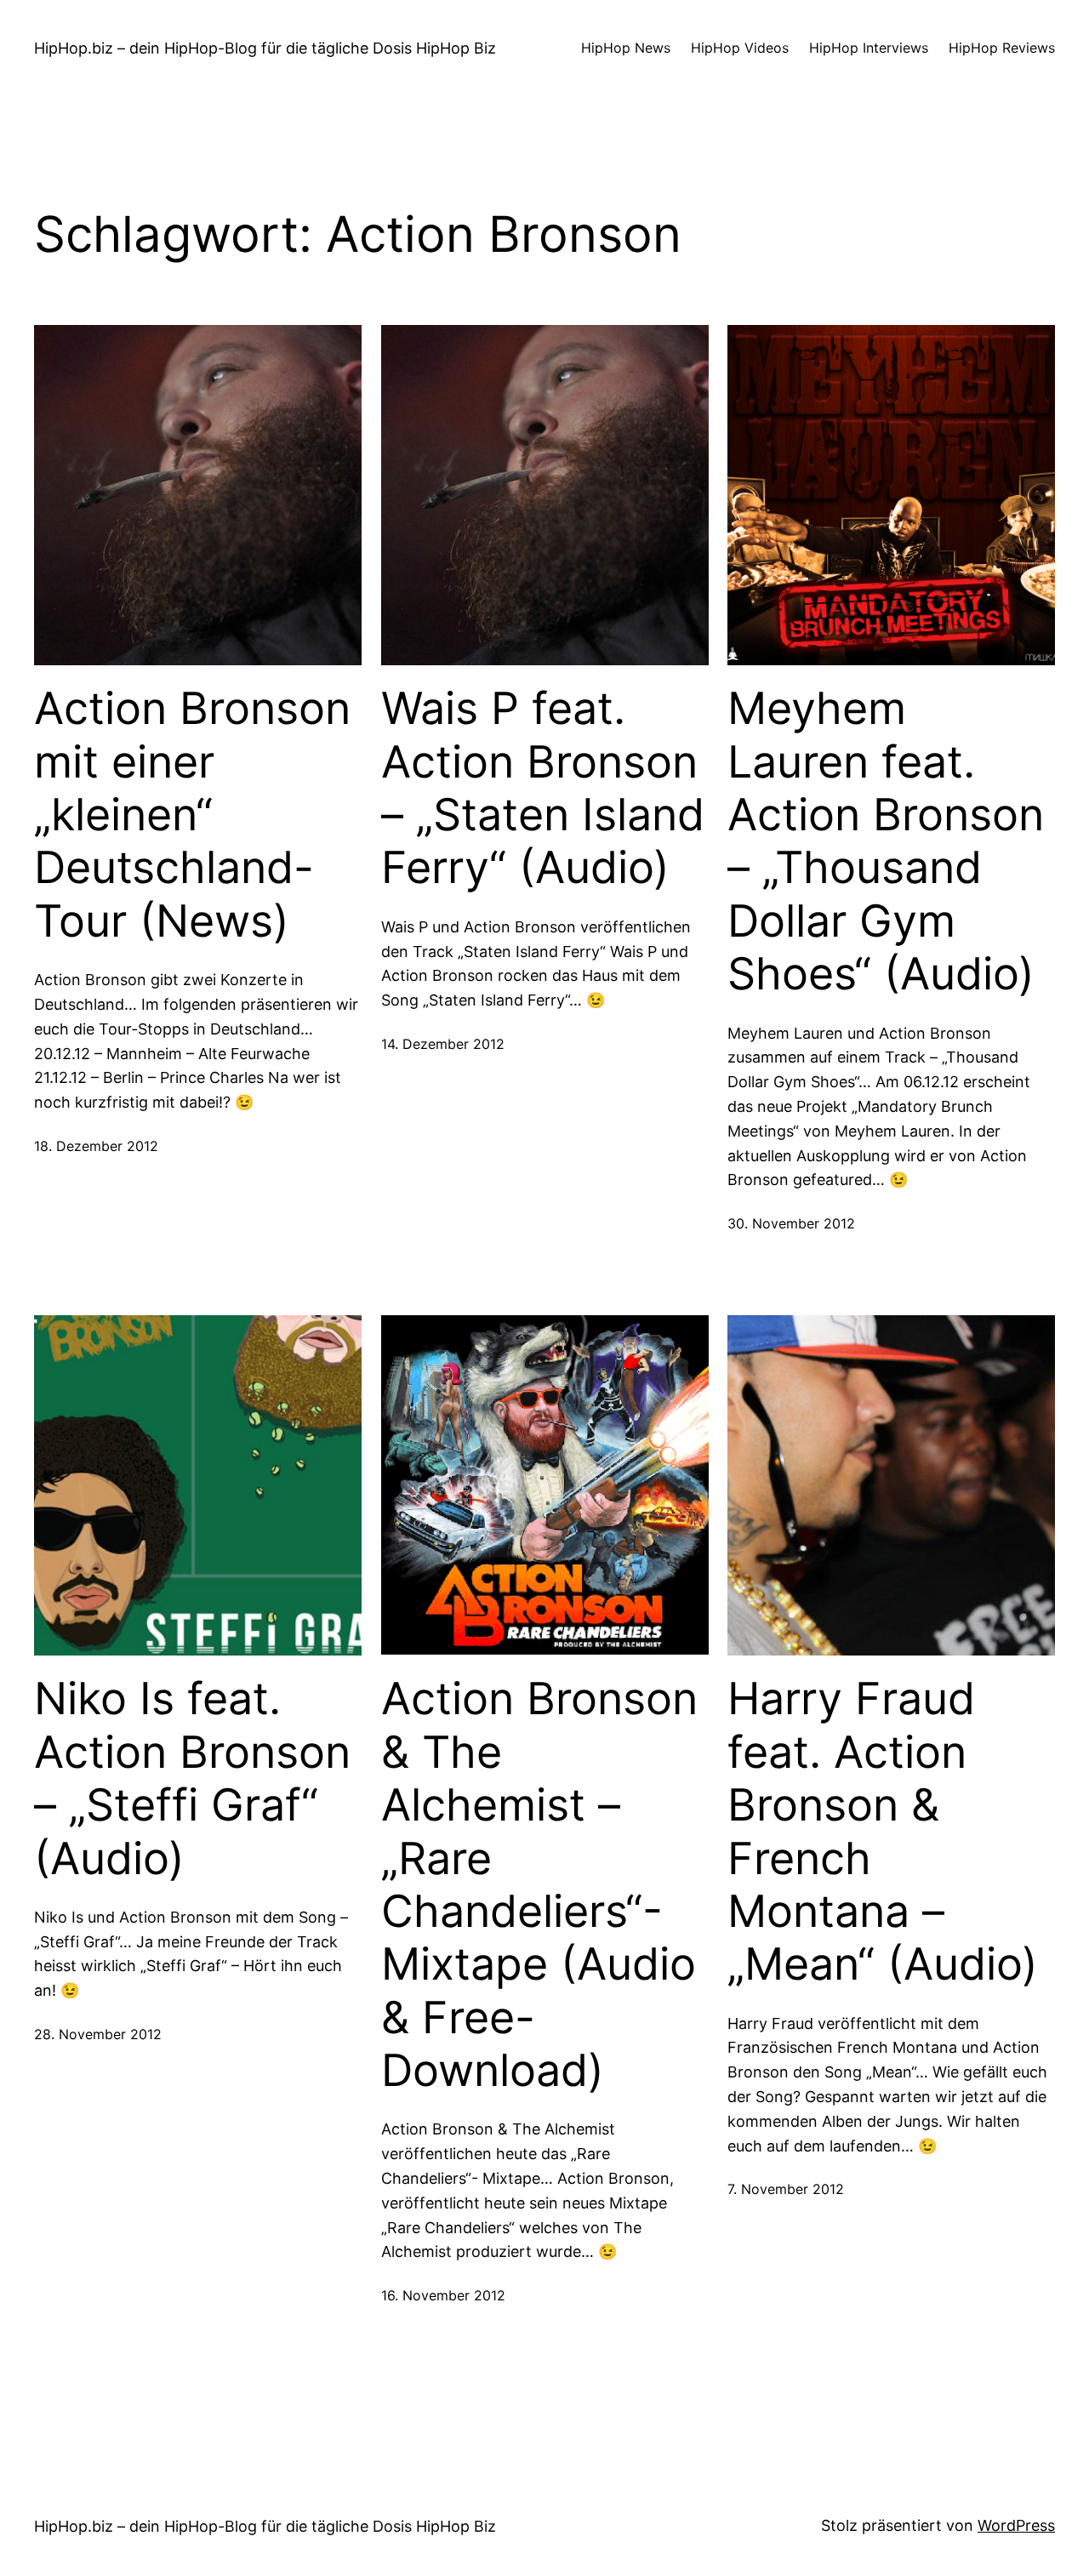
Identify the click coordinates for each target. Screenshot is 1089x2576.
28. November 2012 (98, 2034)
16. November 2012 (443, 2295)
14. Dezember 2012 (443, 1044)
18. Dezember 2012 (96, 1146)
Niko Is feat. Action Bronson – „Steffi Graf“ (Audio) (192, 1778)
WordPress (1016, 2525)
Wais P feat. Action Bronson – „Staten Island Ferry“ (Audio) (543, 788)
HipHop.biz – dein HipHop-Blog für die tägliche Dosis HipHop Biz (265, 48)
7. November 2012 (786, 2189)
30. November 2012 (791, 1223)
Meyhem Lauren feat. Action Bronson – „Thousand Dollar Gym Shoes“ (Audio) (886, 841)
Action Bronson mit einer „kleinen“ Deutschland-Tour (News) (192, 815)
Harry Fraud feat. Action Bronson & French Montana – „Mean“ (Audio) (883, 1832)
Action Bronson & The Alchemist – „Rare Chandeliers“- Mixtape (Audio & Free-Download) (539, 1885)
